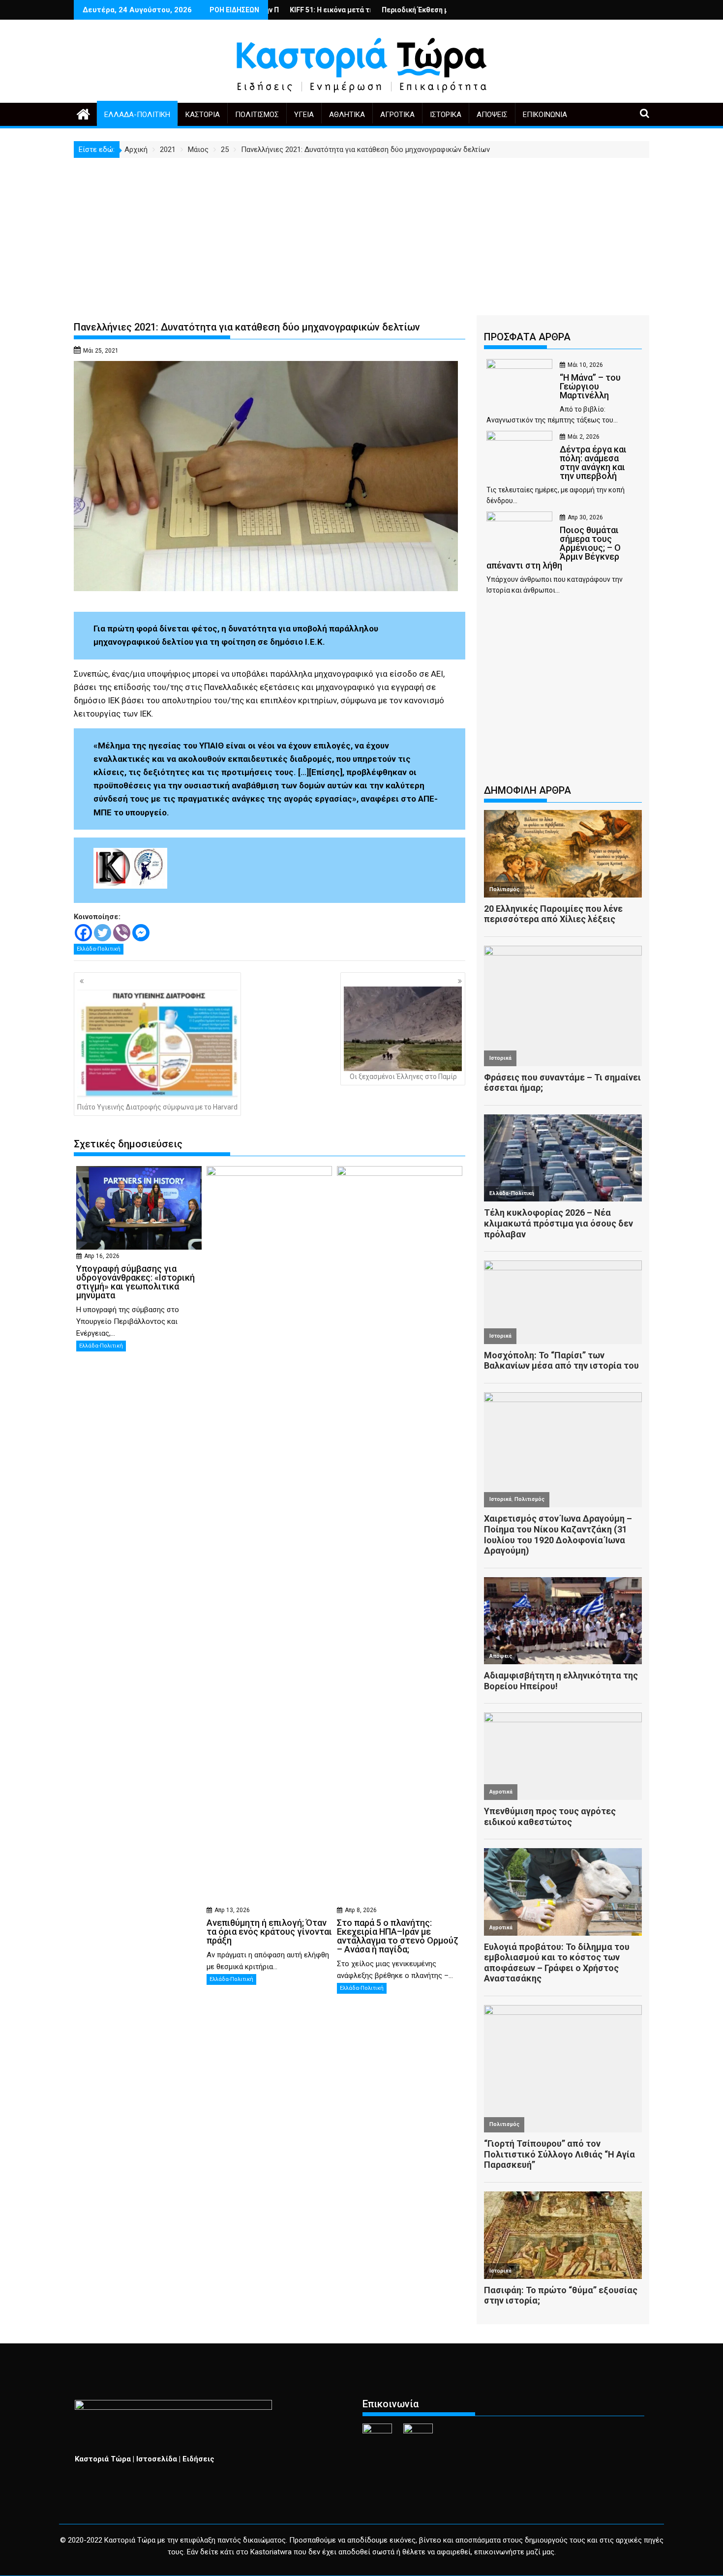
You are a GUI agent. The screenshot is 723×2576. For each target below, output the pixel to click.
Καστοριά (203, 115)
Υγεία (304, 115)
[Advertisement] (361, 232)
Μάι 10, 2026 (585, 365)
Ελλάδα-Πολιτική (137, 115)
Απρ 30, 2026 (585, 517)
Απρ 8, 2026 (361, 1910)
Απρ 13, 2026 (232, 1910)
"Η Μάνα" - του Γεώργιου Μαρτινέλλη (446, 10)
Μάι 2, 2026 (584, 437)
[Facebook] (83, 933)
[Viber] (122, 933)
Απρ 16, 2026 (102, 1256)
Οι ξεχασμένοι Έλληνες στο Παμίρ (403, 1077)
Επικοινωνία (545, 115)
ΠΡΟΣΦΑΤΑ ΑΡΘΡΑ (527, 337)
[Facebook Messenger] (141, 933)
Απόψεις (492, 115)
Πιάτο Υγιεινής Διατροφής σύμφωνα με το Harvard (157, 1107)
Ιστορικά (446, 115)
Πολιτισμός (257, 115)
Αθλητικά (347, 115)
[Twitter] (103, 933)
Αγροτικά (397, 115)
